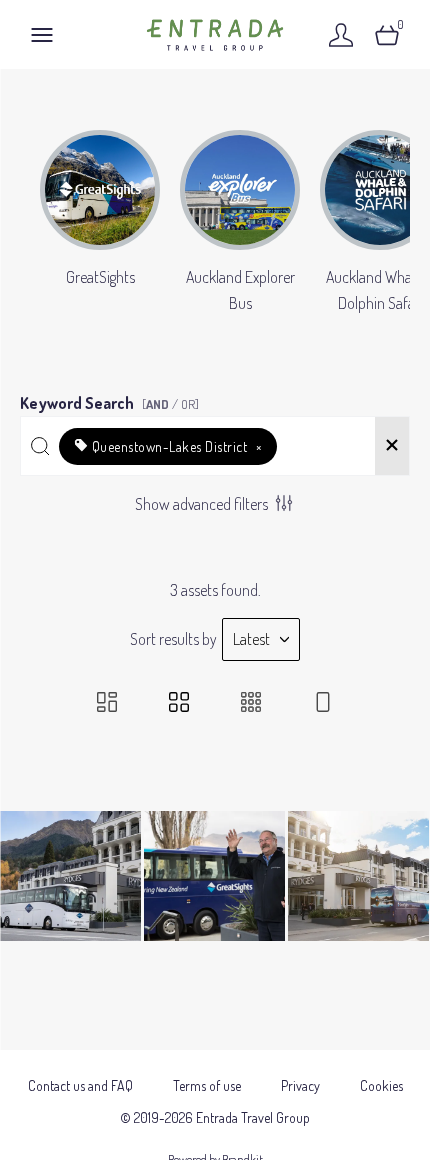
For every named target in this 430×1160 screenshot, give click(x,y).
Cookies (381, 1085)
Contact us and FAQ (80, 1085)
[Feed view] (323, 703)
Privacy (300, 1085)
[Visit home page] (214, 34)
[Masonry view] (107, 703)
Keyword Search (109, 399)
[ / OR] (170, 404)
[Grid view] (179, 703)
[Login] (341, 34)
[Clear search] (392, 446)
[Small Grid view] (251, 703)
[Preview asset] (70, 876)
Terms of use (207, 1085)
